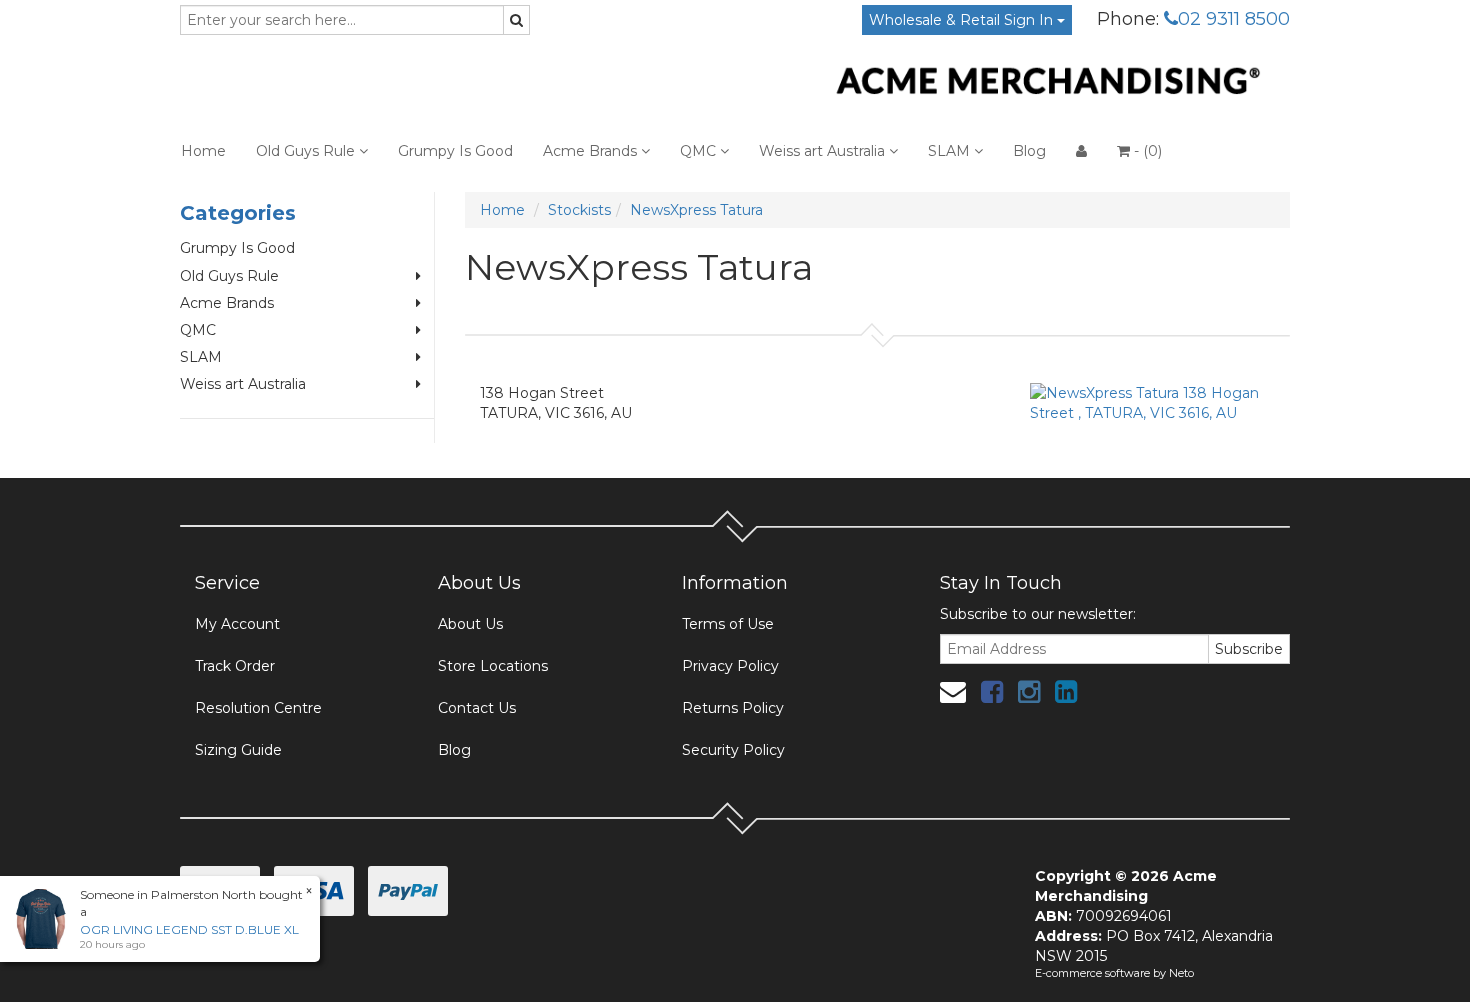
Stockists (579, 210)
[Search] (516, 20)
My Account (237, 624)
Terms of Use (728, 624)
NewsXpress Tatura (696, 210)
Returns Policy (733, 708)
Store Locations (493, 666)
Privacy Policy (730, 666)
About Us (470, 624)
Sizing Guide (238, 750)
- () (1146, 151)
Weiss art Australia (824, 151)
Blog (1029, 151)
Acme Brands (592, 151)
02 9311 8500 (1234, 19)
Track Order (235, 666)
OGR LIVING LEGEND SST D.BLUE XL (189, 929)
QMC (700, 151)
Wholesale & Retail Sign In (963, 20)
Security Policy (733, 750)
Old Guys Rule (307, 151)
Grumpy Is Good (455, 151)
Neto (1181, 973)
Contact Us (477, 708)
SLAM (951, 151)
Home (203, 151)
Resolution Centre (258, 708)
